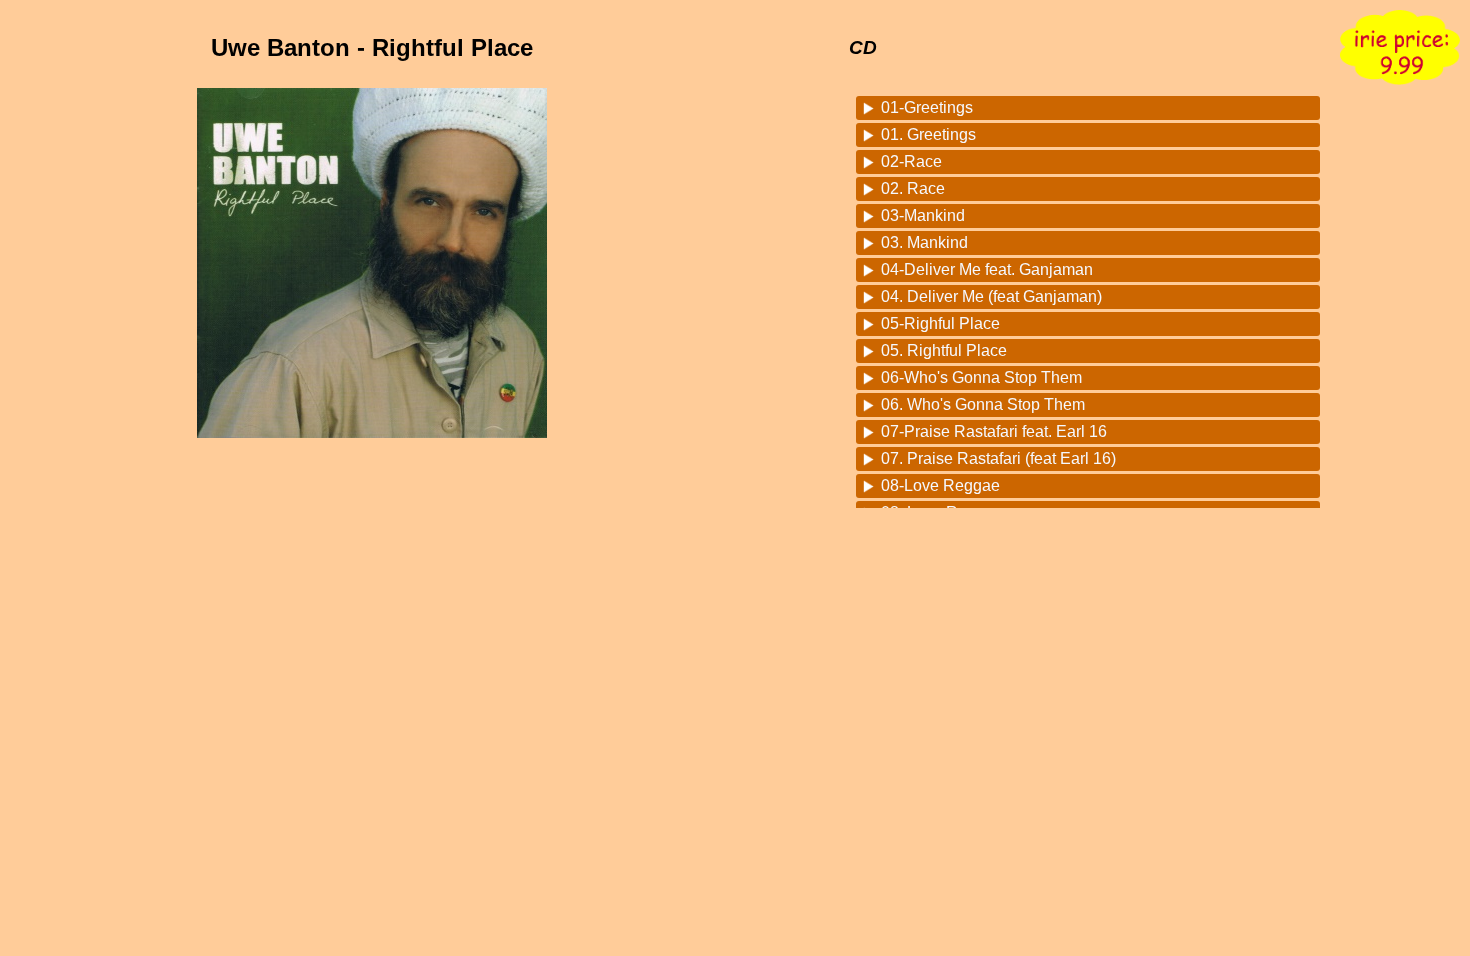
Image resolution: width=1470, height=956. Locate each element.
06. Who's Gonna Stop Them (983, 404)
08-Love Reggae (940, 485)
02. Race (913, 188)
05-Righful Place (940, 323)
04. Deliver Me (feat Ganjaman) (991, 296)
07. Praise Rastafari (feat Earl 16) (998, 458)
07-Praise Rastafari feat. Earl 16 (994, 431)
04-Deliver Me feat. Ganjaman (987, 269)
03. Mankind (924, 242)
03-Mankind (923, 215)
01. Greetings (928, 134)
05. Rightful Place (944, 350)
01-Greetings (927, 107)
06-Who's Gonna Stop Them (981, 377)
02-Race (911, 161)
